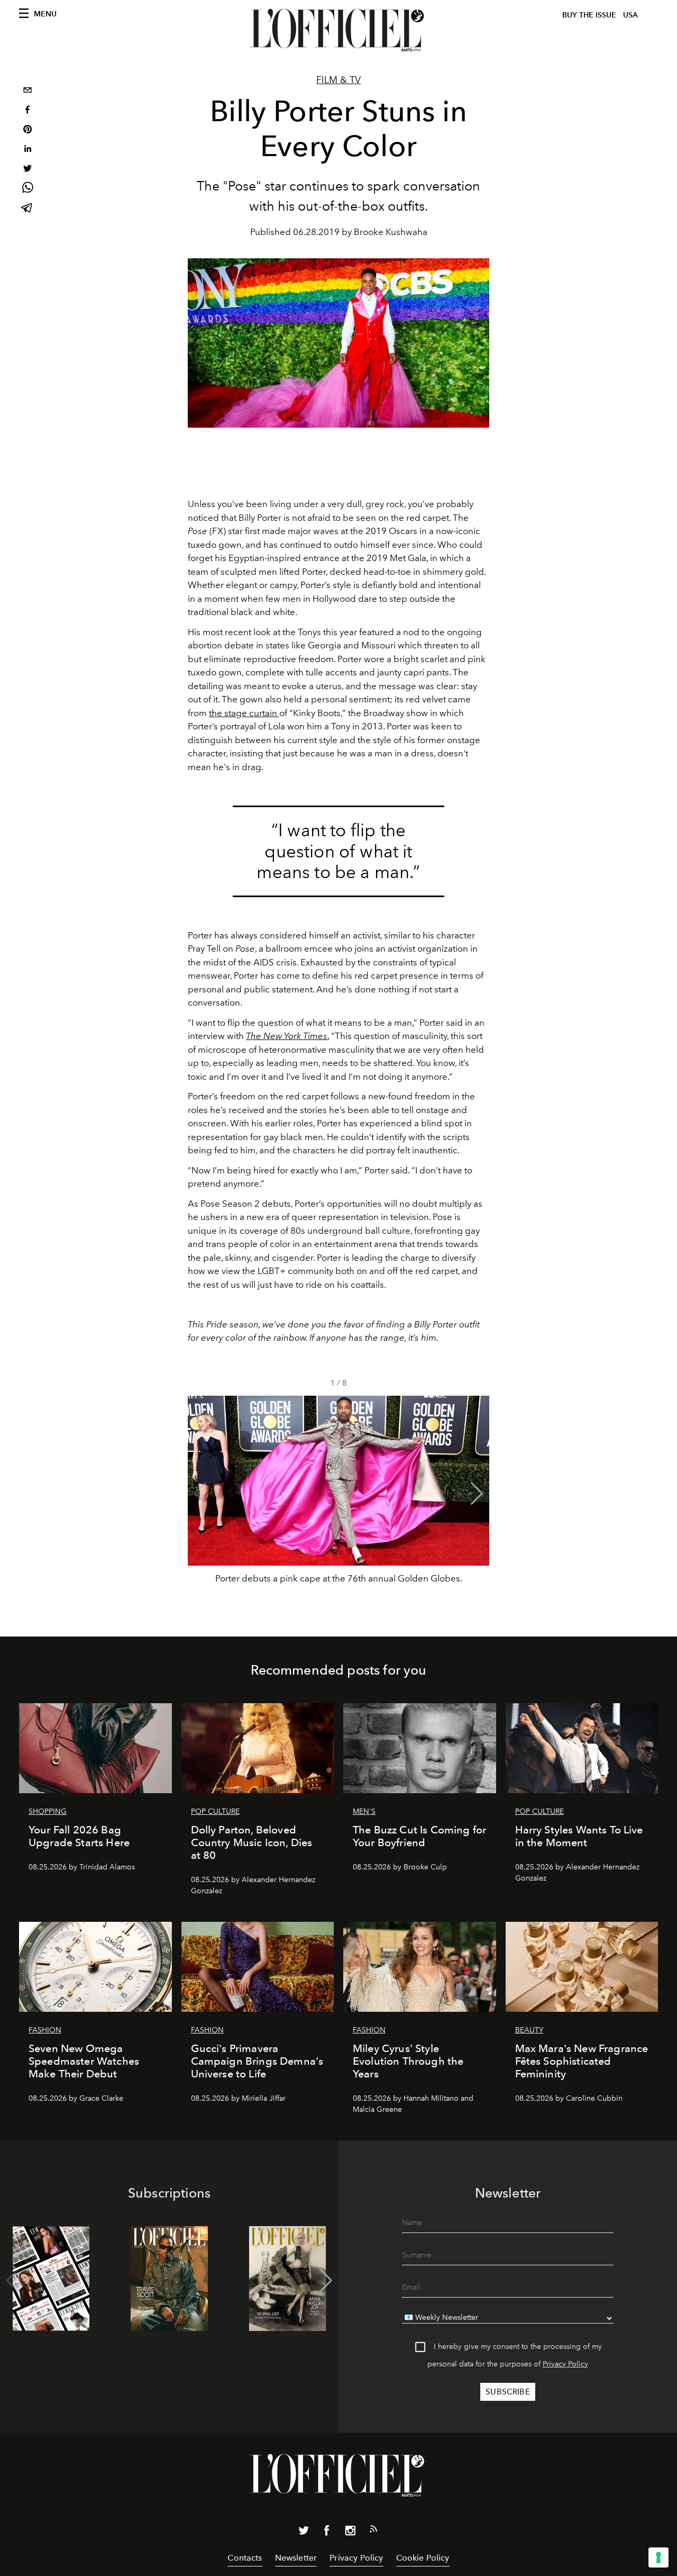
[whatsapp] (28, 189)
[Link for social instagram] (350, 2533)
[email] (28, 91)
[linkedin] (28, 150)
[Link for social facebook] (327, 2533)
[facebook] (28, 111)
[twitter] (28, 170)
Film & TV (338, 80)
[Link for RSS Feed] (373, 2531)
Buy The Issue (589, 15)
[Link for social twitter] (304, 2533)
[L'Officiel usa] (338, 30)
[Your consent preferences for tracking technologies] (658, 2557)
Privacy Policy (565, 2364)
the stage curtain (244, 713)
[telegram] (28, 209)
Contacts (245, 2558)
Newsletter (296, 2558)
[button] (477, 1494)
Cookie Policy (423, 2558)
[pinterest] (28, 130)
